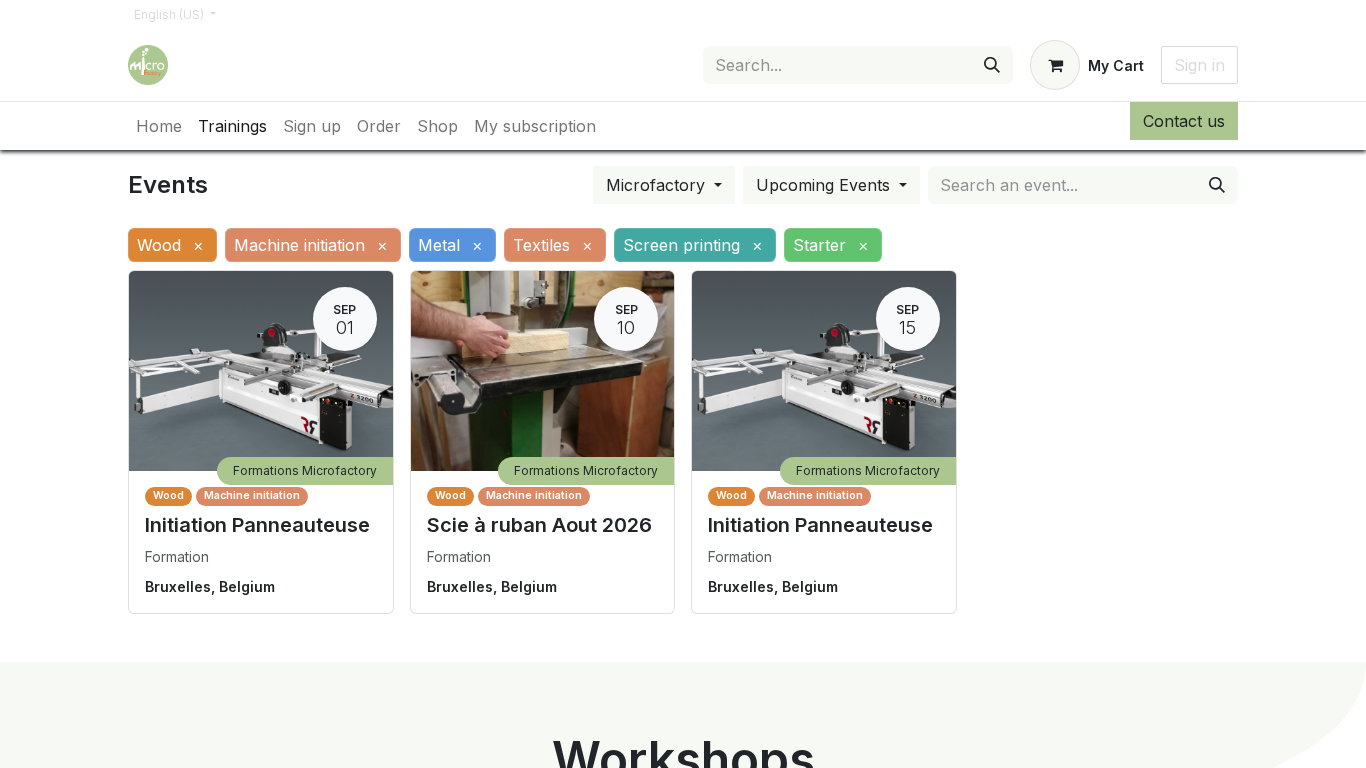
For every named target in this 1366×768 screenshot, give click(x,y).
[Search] (992, 65)
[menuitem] (159, 126)
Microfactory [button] (658, 185)
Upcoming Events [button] (825, 185)
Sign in (1199, 65)
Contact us (1184, 121)
